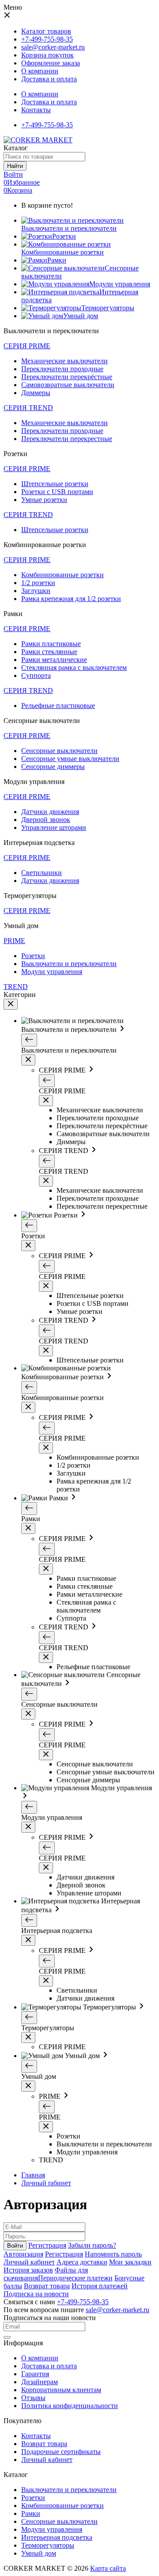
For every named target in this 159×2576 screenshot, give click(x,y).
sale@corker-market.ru (53, 47)
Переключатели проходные (62, 369)
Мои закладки (130, 2262)
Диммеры (36, 393)
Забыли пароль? (92, 2245)
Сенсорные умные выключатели (70, 759)
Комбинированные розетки (62, 575)
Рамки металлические (54, 660)
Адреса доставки (82, 2262)
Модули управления (52, 972)
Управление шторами (54, 828)
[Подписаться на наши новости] (7, 2337)
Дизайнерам (40, 2382)
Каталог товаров (46, 31)
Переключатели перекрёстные (67, 377)
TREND (16, 987)
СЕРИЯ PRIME (27, 346)
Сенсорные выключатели (59, 751)
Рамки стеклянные (49, 652)
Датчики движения (50, 812)
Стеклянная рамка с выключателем (74, 668)
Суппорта (36, 675)
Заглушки (36, 591)
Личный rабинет (46, 2183)
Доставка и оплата (49, 102)
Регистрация (47, 2245)
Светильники (42, 873)
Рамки (31, 2513)
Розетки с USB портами (57, 492)
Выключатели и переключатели (69, 964)
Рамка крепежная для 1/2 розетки (71, 599)
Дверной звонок (46, 820)
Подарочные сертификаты (61, 2452)
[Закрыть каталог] (11, 1004)
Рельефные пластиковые (58, 706)
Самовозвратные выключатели (68, 385)
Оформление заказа (51, 63)
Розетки (33, 956)
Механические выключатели (64, 361)
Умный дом (39, 2553)
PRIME (14, 941)
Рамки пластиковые (51, 644)
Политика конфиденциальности (70, 2406)
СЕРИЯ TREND (28, 408)
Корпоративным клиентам (61, 2390)
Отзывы (33, 2398)
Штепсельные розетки (55, 484)
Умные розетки (44, 500)
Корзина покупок (47, 55)
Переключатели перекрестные (67, 439)
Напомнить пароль (113, 2254)
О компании (40, 94)
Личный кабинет (29, 2262)
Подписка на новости (36, 2294)
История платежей (100, 2286)
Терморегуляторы (48, 2545)
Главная (33, 2175)
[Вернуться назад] (29, 1040)
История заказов (28, 2270)
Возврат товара (47, 2286)
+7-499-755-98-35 (47, 39)
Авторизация (23, 2254)
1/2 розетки (38, 583)
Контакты (36, 110)
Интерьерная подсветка (57, 2537)
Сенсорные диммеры (53, 767)
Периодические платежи (75, 2278)
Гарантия (35, 2374)
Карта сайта (108, 2568)
